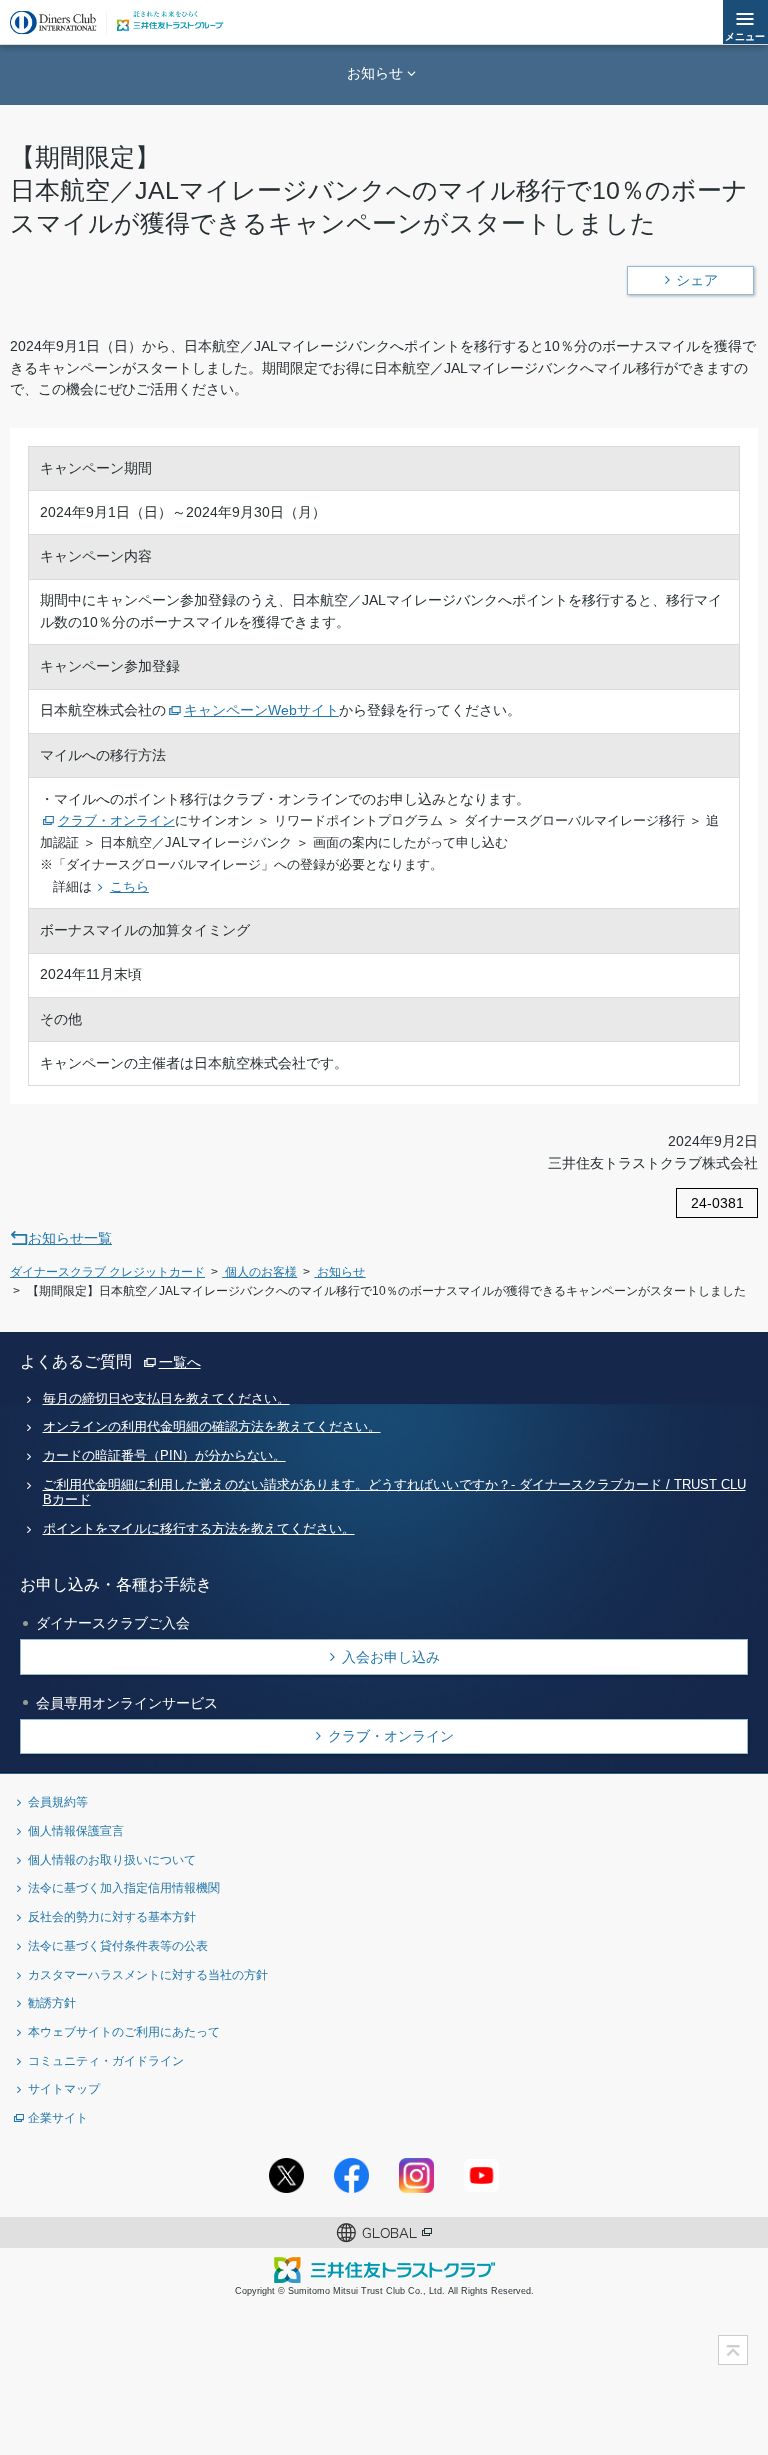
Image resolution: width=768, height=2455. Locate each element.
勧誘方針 (52, 2002)
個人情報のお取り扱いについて (112, 1859)
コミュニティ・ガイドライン (106, 2060)
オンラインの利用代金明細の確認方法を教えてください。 (212, 1427)
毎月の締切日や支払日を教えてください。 (166, 1399)
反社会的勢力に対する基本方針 (112, 1916)
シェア (697, 280)
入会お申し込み (391, 1657)
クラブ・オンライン (391, 1736)
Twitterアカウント (286, 2175)
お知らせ (375, 73)
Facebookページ (351, 2175)
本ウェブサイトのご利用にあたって (124, 2031)
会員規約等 (58, 1801)
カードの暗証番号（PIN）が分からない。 (164, 1456)
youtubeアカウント (481, 2175)
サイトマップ (64, 2088)
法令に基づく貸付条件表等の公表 (118, 1945)
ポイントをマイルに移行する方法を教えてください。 (199, 1529)
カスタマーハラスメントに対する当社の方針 (148, 1974)
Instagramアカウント (416, 2175)
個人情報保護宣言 (76, 1830)
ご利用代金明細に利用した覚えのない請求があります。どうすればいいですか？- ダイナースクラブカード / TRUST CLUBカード (394, 1492)
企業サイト (58, 2117)
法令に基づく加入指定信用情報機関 (124, 1887)
